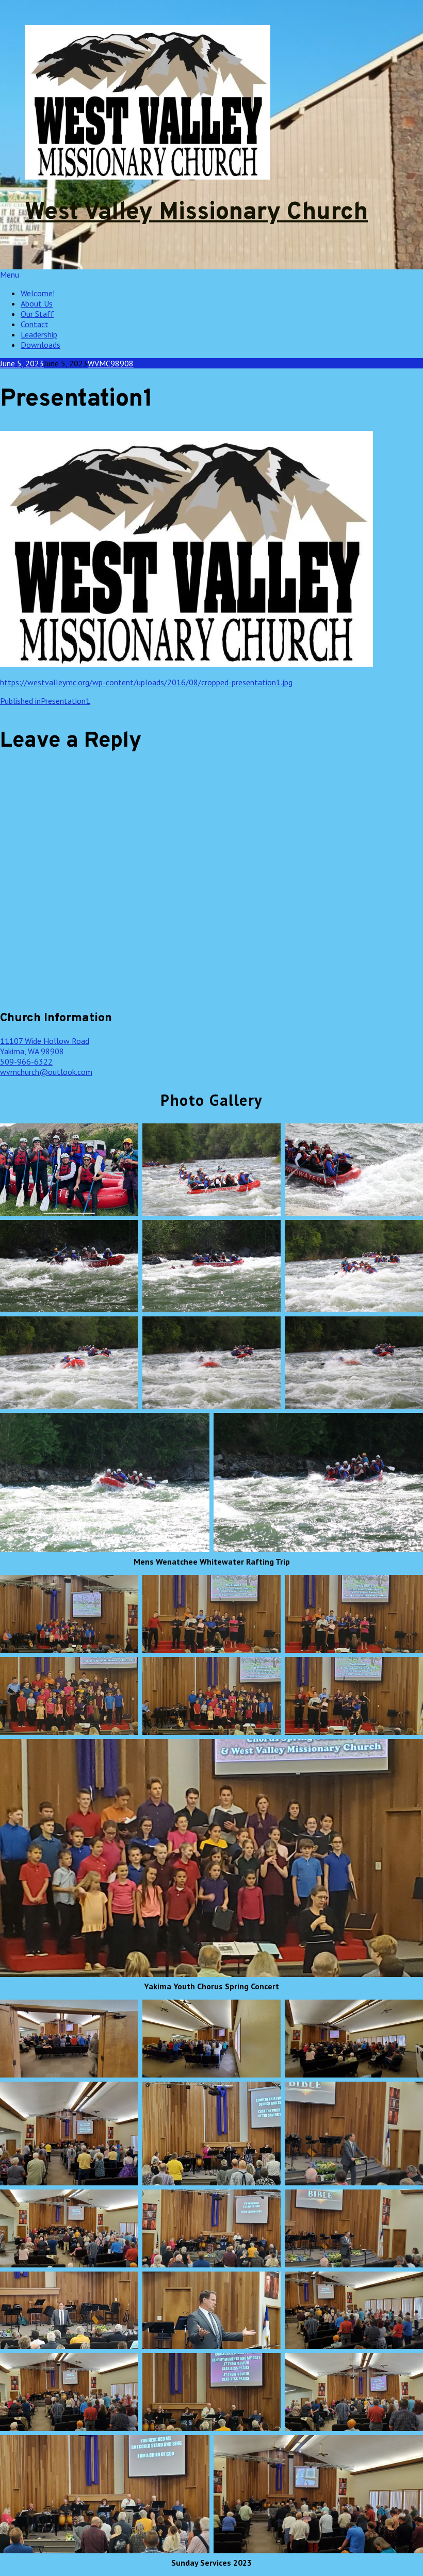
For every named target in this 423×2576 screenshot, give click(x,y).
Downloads (40, 345)
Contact (35, 324)
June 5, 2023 (22, 363)
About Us (37, 303)
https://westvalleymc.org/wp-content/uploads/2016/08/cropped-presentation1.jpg (146, 682)
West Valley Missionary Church (196, 213)
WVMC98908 (111, 363)
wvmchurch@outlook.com (46, 1072)
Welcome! (38, 293)
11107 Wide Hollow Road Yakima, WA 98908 (45, 1046)
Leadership (39, 334)
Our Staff (37, 314)
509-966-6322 (26, 1061)
